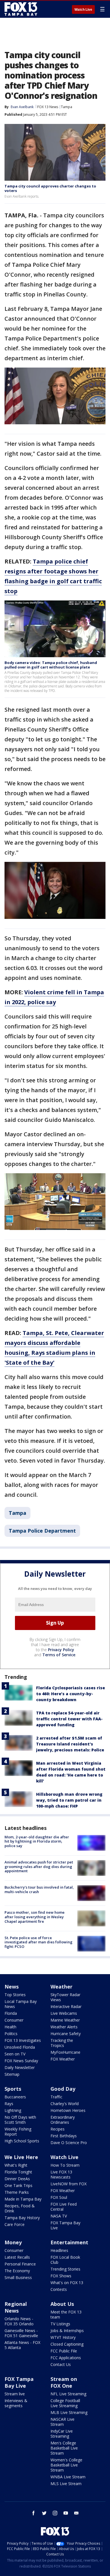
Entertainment (69, 2242)
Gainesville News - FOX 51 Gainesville (21, 2333)
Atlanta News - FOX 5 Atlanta (22, 2345)
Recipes (58, 2129)
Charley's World (65, 2104)
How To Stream (65, 2165)
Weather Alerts (64, 2027)
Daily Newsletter (20, 2067)
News (12, 1987)
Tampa (67, 107)
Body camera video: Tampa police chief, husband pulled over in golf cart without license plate (51, 665)
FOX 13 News (48, 107)
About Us (62, 2304)
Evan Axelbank (22, 107)
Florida (11, 2013)
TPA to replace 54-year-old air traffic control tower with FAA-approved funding (69, 1719)
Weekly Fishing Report (18, 2132)
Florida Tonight (18, 2172)
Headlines (59, 2250)
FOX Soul (59, 2197)
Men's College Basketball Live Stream (64, 2448)
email (76, 2513)
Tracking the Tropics (62, 2043)
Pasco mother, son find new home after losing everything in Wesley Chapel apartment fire (35, 1917)
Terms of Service (59, 1655)
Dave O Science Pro (69, 2143)
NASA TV (59, 2216)
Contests (59, 2289)
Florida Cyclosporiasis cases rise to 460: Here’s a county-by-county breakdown (71, 1694)
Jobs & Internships (67, 2331)
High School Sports (22, 2141)
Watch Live (83, 10)
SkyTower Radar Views (65, 1997)
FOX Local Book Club (65, 2260)
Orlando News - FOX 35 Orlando (19, 2321)
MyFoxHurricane (65, 2052)
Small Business (18, 2277)
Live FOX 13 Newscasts (61, 2174)
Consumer (14, 2020)
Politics (11, 2034)
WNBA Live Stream (68, 2477)
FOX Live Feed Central (64, 2207)
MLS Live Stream (66, 2484)
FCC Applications (66, 2358)
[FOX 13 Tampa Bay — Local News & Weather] (21, 9)
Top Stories (15, 1995)
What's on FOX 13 (67, 2283)
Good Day (63, 2089)
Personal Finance (20, 2264)
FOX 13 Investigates (23, 2040)
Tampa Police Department (42, 1531)
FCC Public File (64, 2351)
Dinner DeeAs (17, 2179)
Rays (9, 2104)
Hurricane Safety (66, 2034)
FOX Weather (63, 2059)
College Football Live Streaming (65, 2403)
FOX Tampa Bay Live (65, 2225)
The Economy (17, 2271)
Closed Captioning (67, 2344)
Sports (13, 2089)
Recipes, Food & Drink (20, 2208)
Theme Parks (17, 2192)
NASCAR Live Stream (62, 2422)
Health (10, 2027)
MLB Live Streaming (69, 2412)
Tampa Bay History (22, 2218)
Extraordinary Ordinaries (63, 2120)
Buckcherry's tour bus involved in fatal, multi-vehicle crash (39, 1889)
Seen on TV (15, 2054)
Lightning (13, 2110)
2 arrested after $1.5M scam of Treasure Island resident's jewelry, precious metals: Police (70, 1744)
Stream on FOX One (64, 2382)
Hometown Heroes (68, 2110)
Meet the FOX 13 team (66, 2314)
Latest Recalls (17, 2257)
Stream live (15, 2394)
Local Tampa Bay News (21, 2004)
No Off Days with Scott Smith (20, 2120)
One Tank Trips (18, 2185)
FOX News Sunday (21, 2061)
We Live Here (21, 2157)
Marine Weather (65, 2020)
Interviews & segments (16, 2403)
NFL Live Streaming (68, 2394)
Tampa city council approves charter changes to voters (50, 188)
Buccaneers (15, 2097)
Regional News (16, 2307)
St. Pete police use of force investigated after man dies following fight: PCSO (38, 1942)
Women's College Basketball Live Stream (66, 2465)
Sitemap (12, 2074)
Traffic (56, 2097)
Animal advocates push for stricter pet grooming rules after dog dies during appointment (39, 1866)
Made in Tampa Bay (23, 2199)
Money (13, 2242)
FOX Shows (61, 2276)
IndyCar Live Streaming (62, 2434)
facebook (34, 2513)
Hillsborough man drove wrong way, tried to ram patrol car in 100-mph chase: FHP (69, 1800)
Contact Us (61, 2364)
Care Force (15, 2224)
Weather (61, 1987)
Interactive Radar (66, 2006)
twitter (44, 2513)
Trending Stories (65, 2269)
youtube (66, 2513)
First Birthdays (64, 2136)
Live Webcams (64, 2013)
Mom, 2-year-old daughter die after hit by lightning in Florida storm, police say (37, 1841)
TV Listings (60, 2324)
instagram (55, 2513)
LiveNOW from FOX (69, 2184)
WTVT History (63, 2337)
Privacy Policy (61, 1650)
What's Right (16, 2165)
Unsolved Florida (20, 2047)
